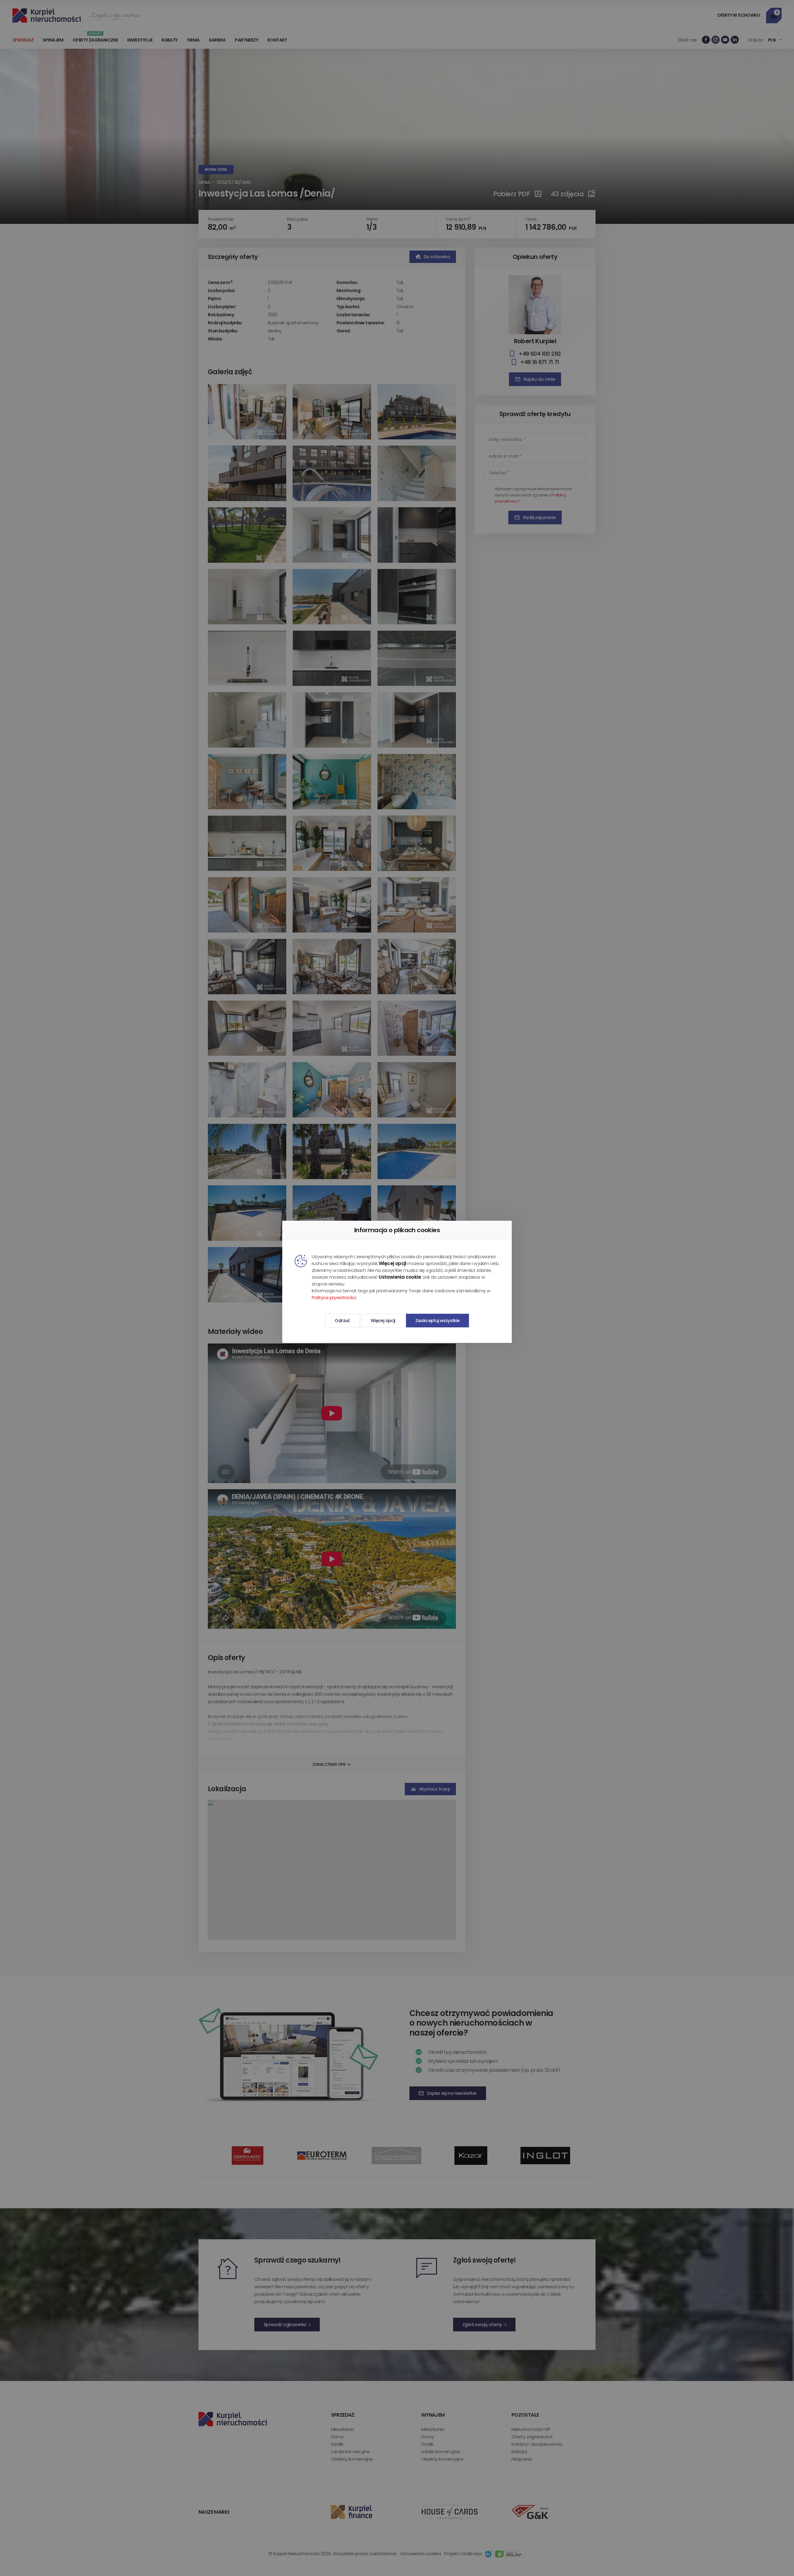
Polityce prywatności (334, 1297)
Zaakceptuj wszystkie (437, 1321)
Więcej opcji (383, 1321)
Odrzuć (342, 1321)
